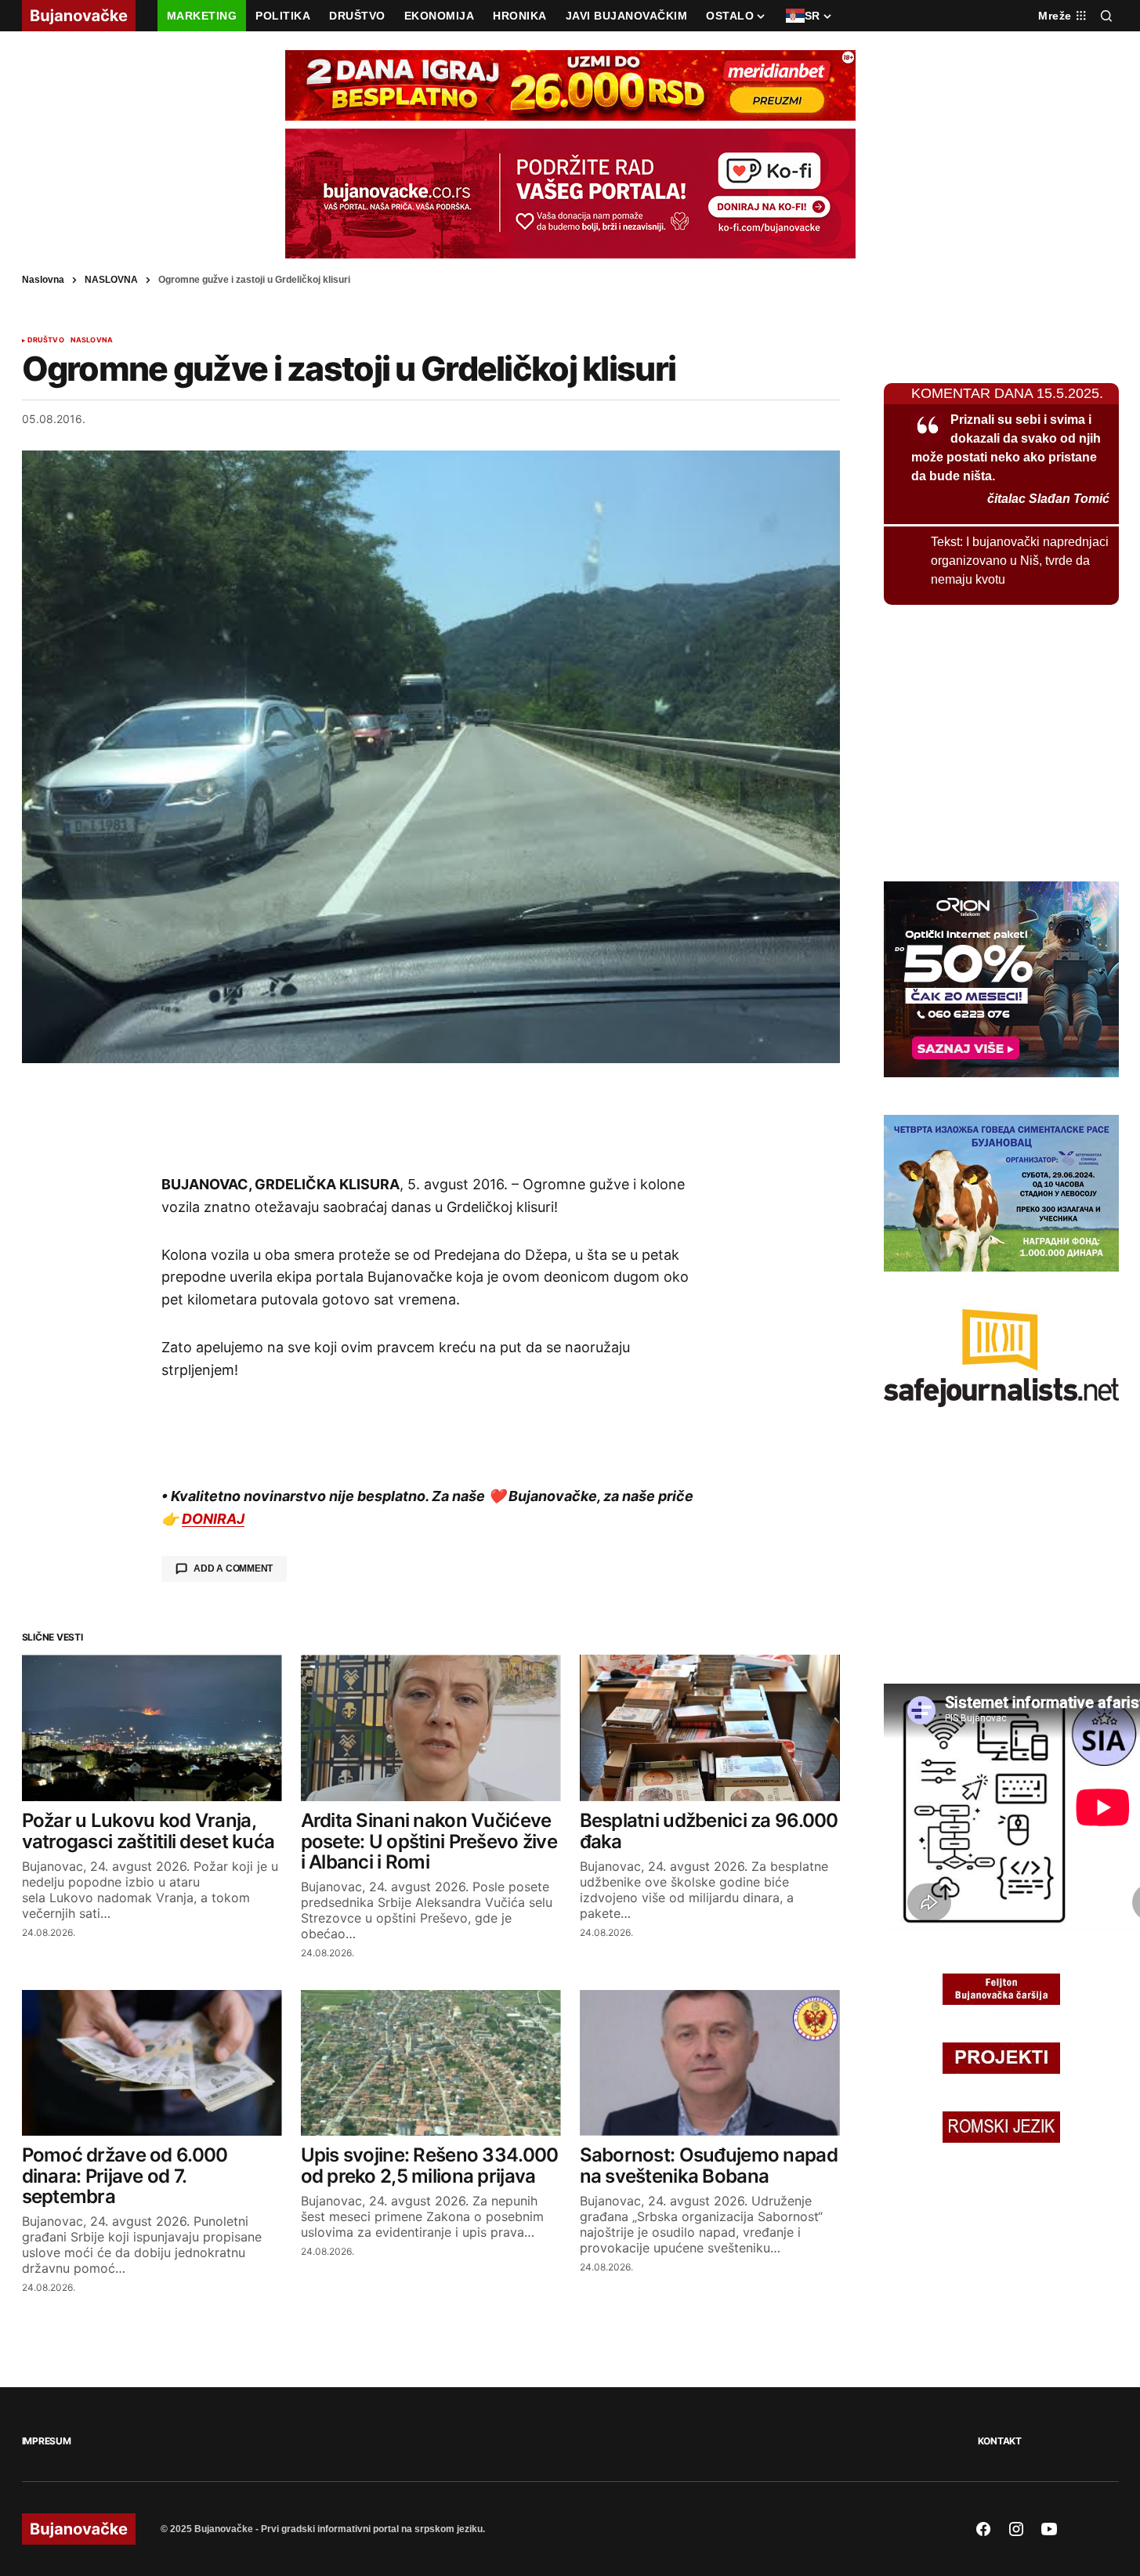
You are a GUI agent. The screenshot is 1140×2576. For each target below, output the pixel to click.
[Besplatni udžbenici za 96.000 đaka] (710, 1728)
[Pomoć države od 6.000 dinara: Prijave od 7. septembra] (152, 2063)
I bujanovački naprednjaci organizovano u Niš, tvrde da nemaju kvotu (1020, 561)
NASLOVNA (111, 280)
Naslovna (43, 280)
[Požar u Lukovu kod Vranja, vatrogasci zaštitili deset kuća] (152, 1728)
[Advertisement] (431, 1118)
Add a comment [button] (233, 1568)
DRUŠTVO (46, 340)
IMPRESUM (47, 2441)
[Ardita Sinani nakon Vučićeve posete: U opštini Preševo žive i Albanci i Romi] (431, 1728)
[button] (1106, 16)
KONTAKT (1000, 2441)
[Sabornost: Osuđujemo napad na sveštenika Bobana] (710, 2063)
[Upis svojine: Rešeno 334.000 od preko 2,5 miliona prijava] (431, 2063)
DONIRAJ (213, 1519)
